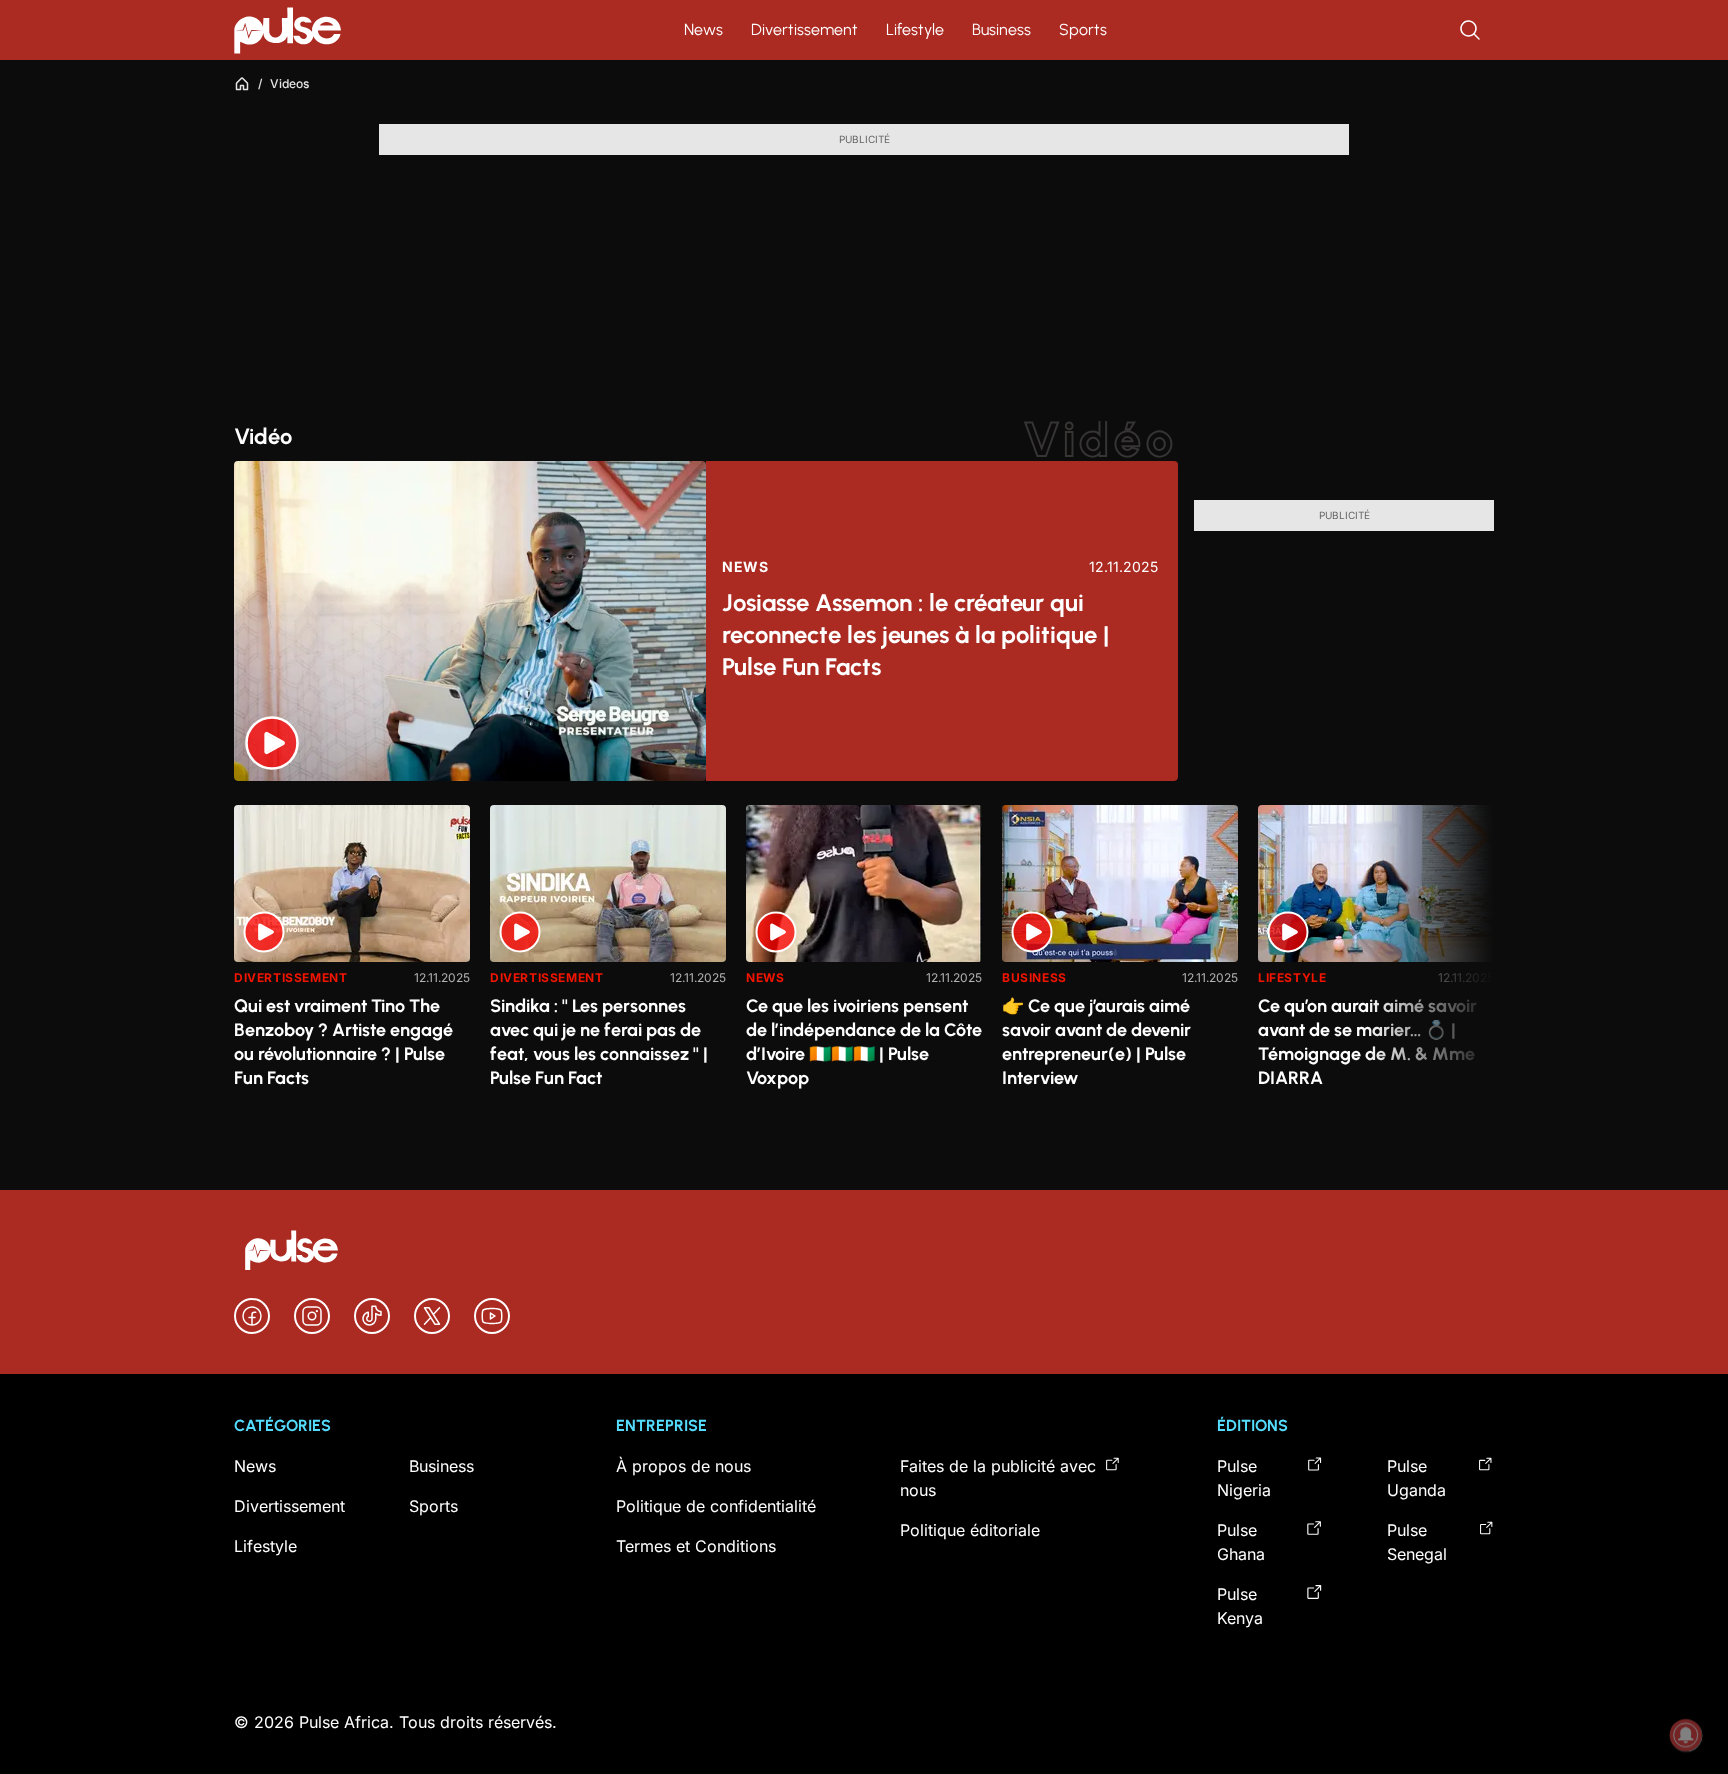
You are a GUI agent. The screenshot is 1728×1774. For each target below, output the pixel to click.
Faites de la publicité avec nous (998, 1478)
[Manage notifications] (1686, 1735)
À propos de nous (683, 1466)
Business (1001, 29)
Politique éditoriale (970, 1530)
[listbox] (864, 953)
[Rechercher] (1472, 30)
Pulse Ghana (1241, 1542)
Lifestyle (915, 29)
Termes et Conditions (696, 1546)
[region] (864, 953)
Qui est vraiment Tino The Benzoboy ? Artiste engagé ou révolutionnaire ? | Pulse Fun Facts (343, 1042)
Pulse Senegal (1417, 1542)
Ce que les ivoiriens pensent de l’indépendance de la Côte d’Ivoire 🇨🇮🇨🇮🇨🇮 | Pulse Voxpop (864, 1042)
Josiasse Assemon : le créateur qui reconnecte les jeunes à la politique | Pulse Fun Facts (915, 634)
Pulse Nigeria (1244, 1478)
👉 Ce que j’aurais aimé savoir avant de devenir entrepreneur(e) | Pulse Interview (1096, 1042)
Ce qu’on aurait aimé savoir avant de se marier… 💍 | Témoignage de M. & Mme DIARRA (1367, 1042)
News (703, 29)
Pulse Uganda (1416, 1478)
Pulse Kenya (1240, 1606)
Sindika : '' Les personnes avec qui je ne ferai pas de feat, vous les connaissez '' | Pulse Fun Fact (599, 1042)
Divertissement (804, 29)
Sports (1083, 29)
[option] (352, 957)
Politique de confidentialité (716, 1506)
